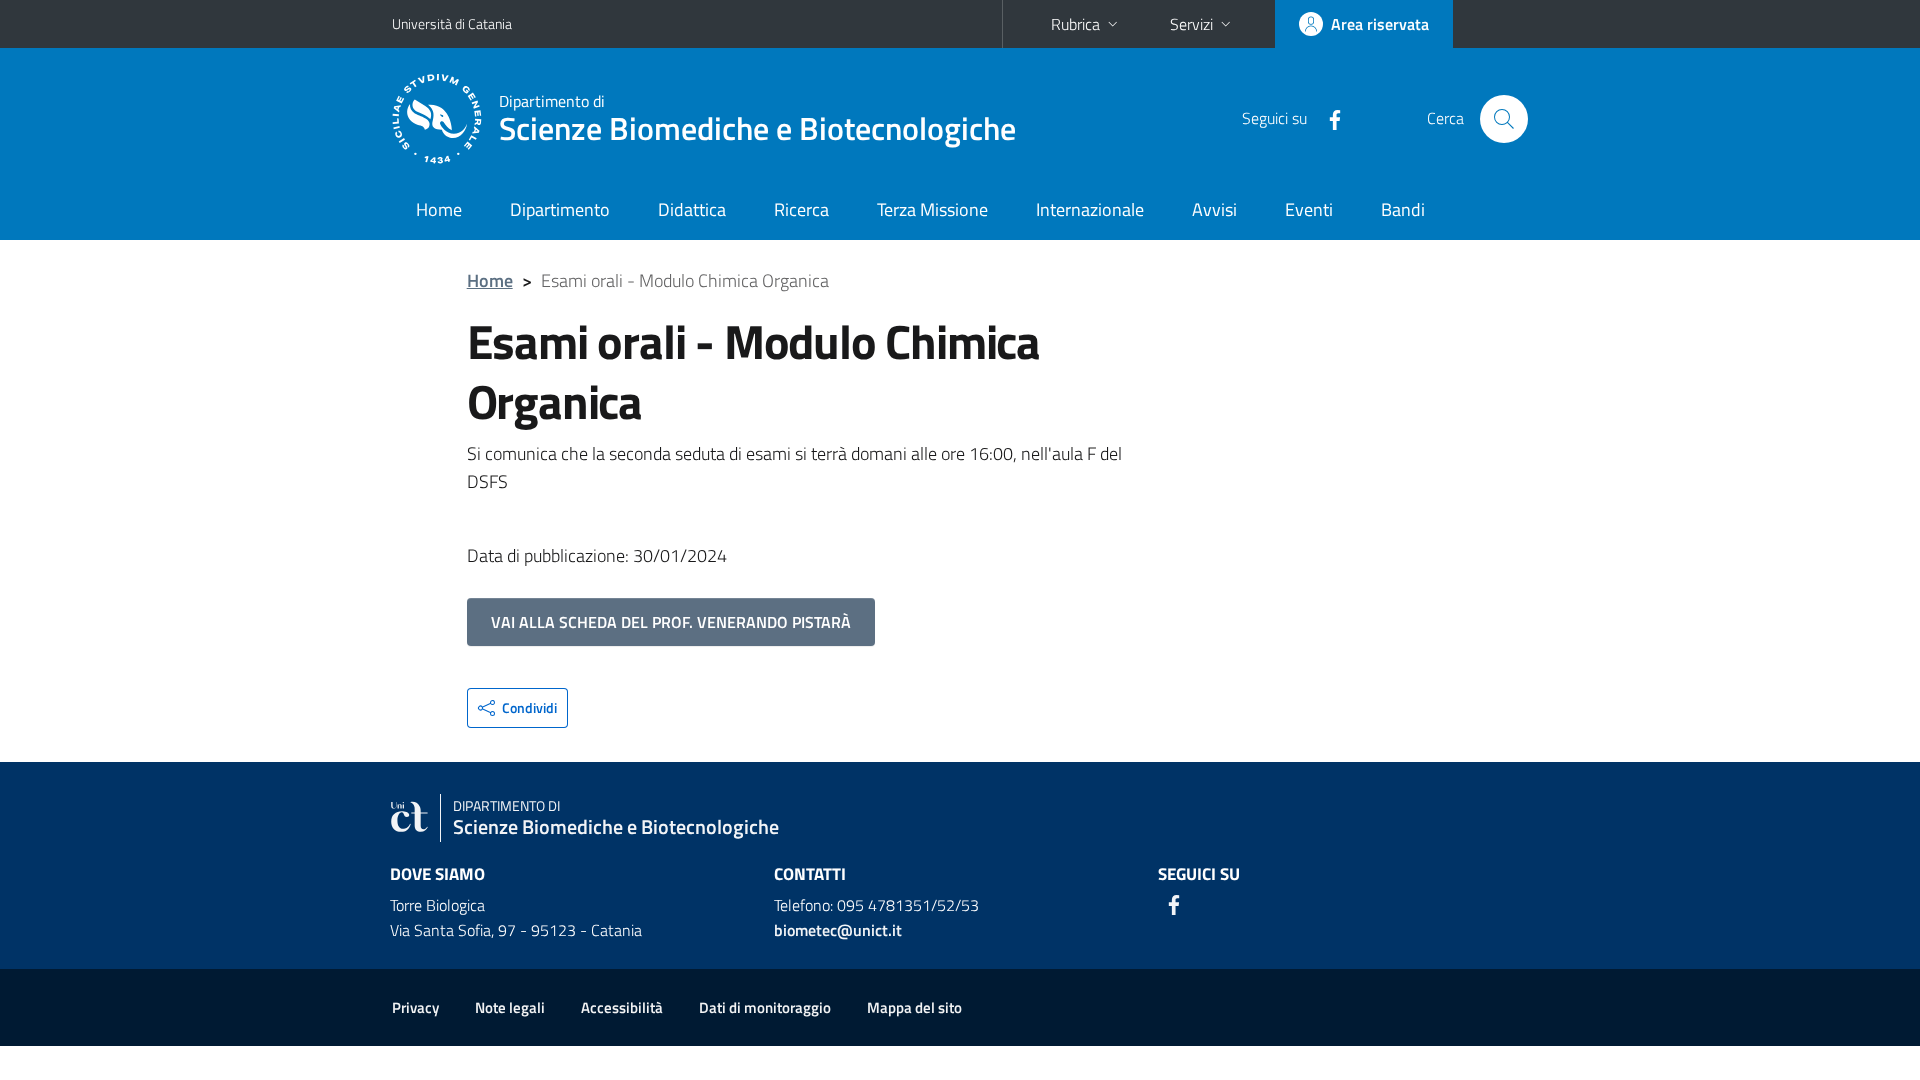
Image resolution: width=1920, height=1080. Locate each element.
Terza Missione (932, 209)
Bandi (1403, 209)
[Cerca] (1504, 119)
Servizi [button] (1191, 24)
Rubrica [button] (1075, 24)
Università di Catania (452, 23)
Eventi (1309, 209)
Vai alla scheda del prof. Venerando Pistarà (671, 622)
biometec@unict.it (838, 930)
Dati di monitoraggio (765, 1007)
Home (439, 209)
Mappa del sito (914, 1007)
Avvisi (1214, 209)
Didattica (692, 209)
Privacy (415, 1007)
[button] (517, 708)
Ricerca (801, 209)
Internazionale (1090, 209)
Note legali (510, 1007)
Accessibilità (622, 1007)
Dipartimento (560, 209)
